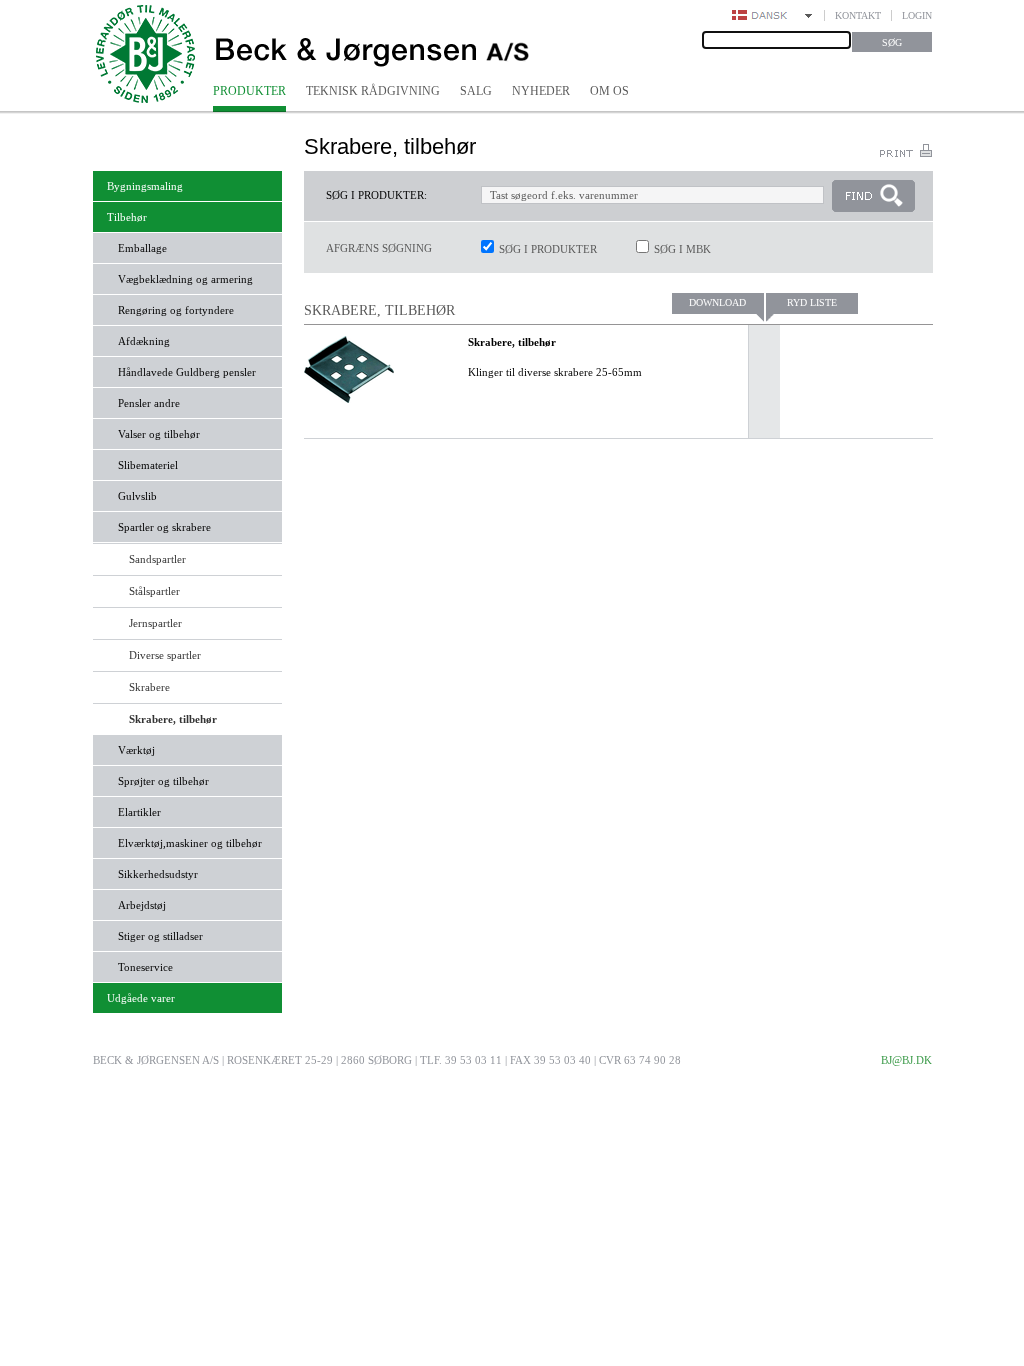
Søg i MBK (682, 249)
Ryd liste (812, 302)
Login (917, 15)
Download (717, 302)
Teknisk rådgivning (373, 91)
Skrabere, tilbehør (512, 342)
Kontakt (858, 15)
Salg (476, 91)
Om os (609, 91)
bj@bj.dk (906, 1060)
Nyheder (541, 91)
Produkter (249, 91)
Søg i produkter (548, 249)
